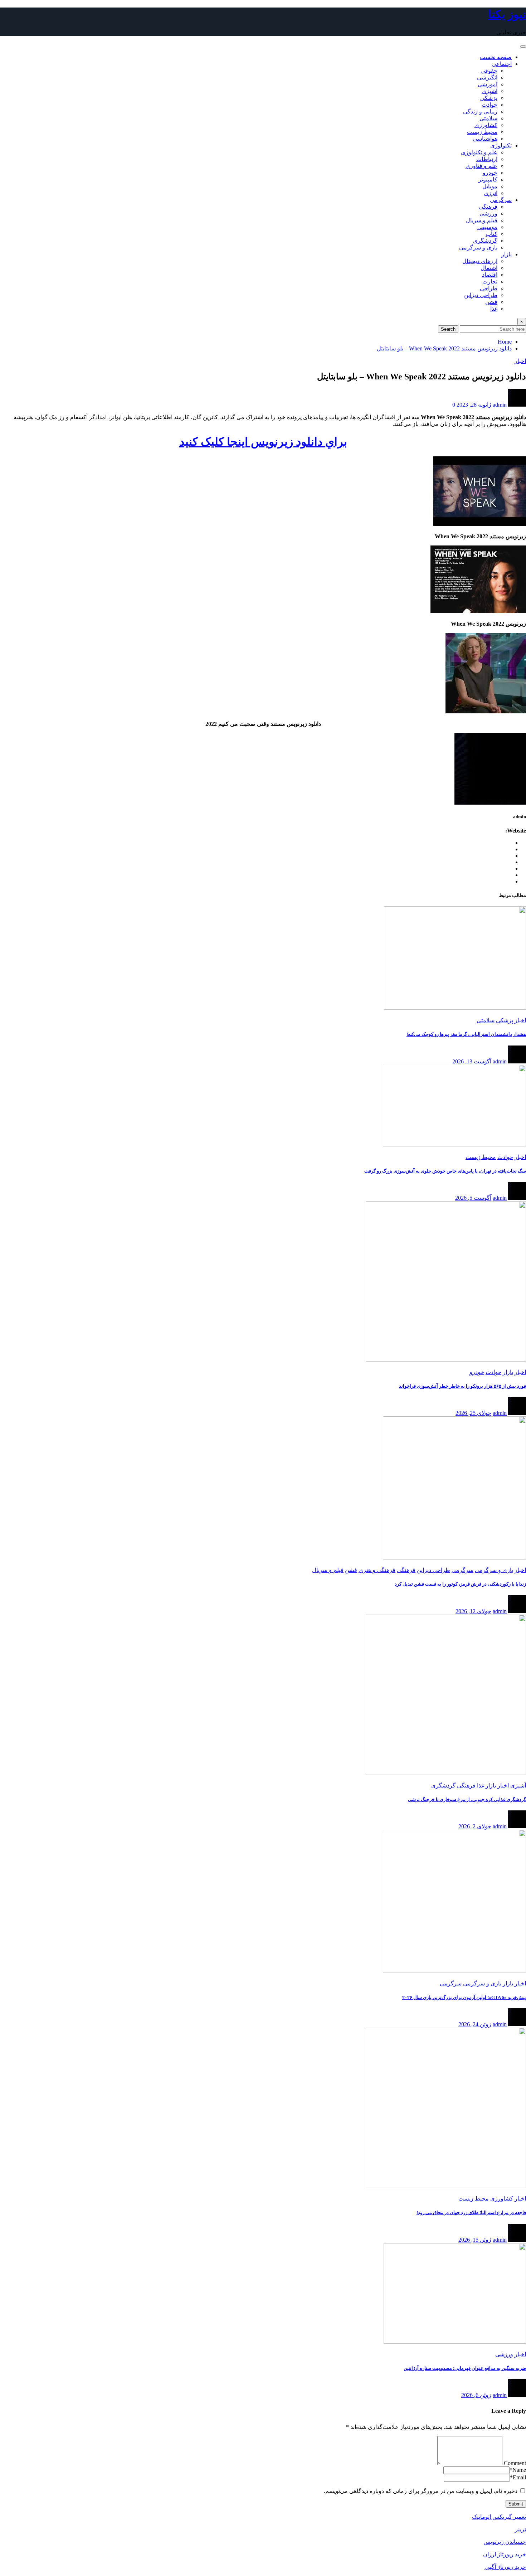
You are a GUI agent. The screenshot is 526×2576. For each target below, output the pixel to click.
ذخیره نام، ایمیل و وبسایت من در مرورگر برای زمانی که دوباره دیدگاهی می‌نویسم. (421, 2491)
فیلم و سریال (482, 220)
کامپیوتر (488, 180)
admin (500, 405)
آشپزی (490, 91)
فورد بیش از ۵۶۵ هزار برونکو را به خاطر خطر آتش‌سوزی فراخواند (462, 1386)
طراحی (489, 288)
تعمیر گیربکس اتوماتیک (499, 2517)
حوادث (490, 105)
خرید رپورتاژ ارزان (505, 2554)
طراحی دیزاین (481, 295)
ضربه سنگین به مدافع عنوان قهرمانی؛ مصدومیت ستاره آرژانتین (465, 2368)
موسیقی (487, 227)
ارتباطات (487, 159)
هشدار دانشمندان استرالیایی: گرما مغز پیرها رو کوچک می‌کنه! (466, 1034)
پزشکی (489, 98)
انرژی (491, 193)
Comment (515, 2463)
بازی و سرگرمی (478, 248)
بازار (506, 254)
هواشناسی (485, 139)
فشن (491, 302)
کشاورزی (486, 125)
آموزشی (488, 84)
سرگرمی (501, 200)
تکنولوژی (501, 145)
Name (518, 2470)
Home (505, 342)
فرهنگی (488, 207)
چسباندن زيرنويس (505, 2542)
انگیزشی (487, 77)
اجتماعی (502, 64)
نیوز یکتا (507, 14)
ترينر (520, 2529)
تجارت (490, 282)
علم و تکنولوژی (479, 152)
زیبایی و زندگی (480, 111)
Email (518, 2477)
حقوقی (489, 71)
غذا (494, 309)
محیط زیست (482, 132)
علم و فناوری (481, 166)
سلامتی (488, 118)
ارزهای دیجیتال (480, 261)
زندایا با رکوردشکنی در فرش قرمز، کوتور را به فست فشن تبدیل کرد (460, 1584)
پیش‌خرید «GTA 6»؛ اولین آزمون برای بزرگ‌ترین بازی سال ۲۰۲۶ (464, 1997)
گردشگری (485, 241)
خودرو (490, 173)
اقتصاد (490, 275)
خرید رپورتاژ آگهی (505, 2567)
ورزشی (488, 214)
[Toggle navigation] (523, 47)
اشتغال (489, 268)
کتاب (491, 234)
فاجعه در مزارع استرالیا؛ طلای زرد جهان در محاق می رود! (471, 2213)
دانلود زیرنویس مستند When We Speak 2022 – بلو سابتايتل (444, 348)
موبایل (490, 186)
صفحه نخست (496, 57)
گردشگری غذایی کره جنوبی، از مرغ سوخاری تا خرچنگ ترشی (467, 1799)
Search (448, 329)
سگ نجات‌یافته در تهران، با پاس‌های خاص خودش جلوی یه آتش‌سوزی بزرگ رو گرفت (445, 1171)
